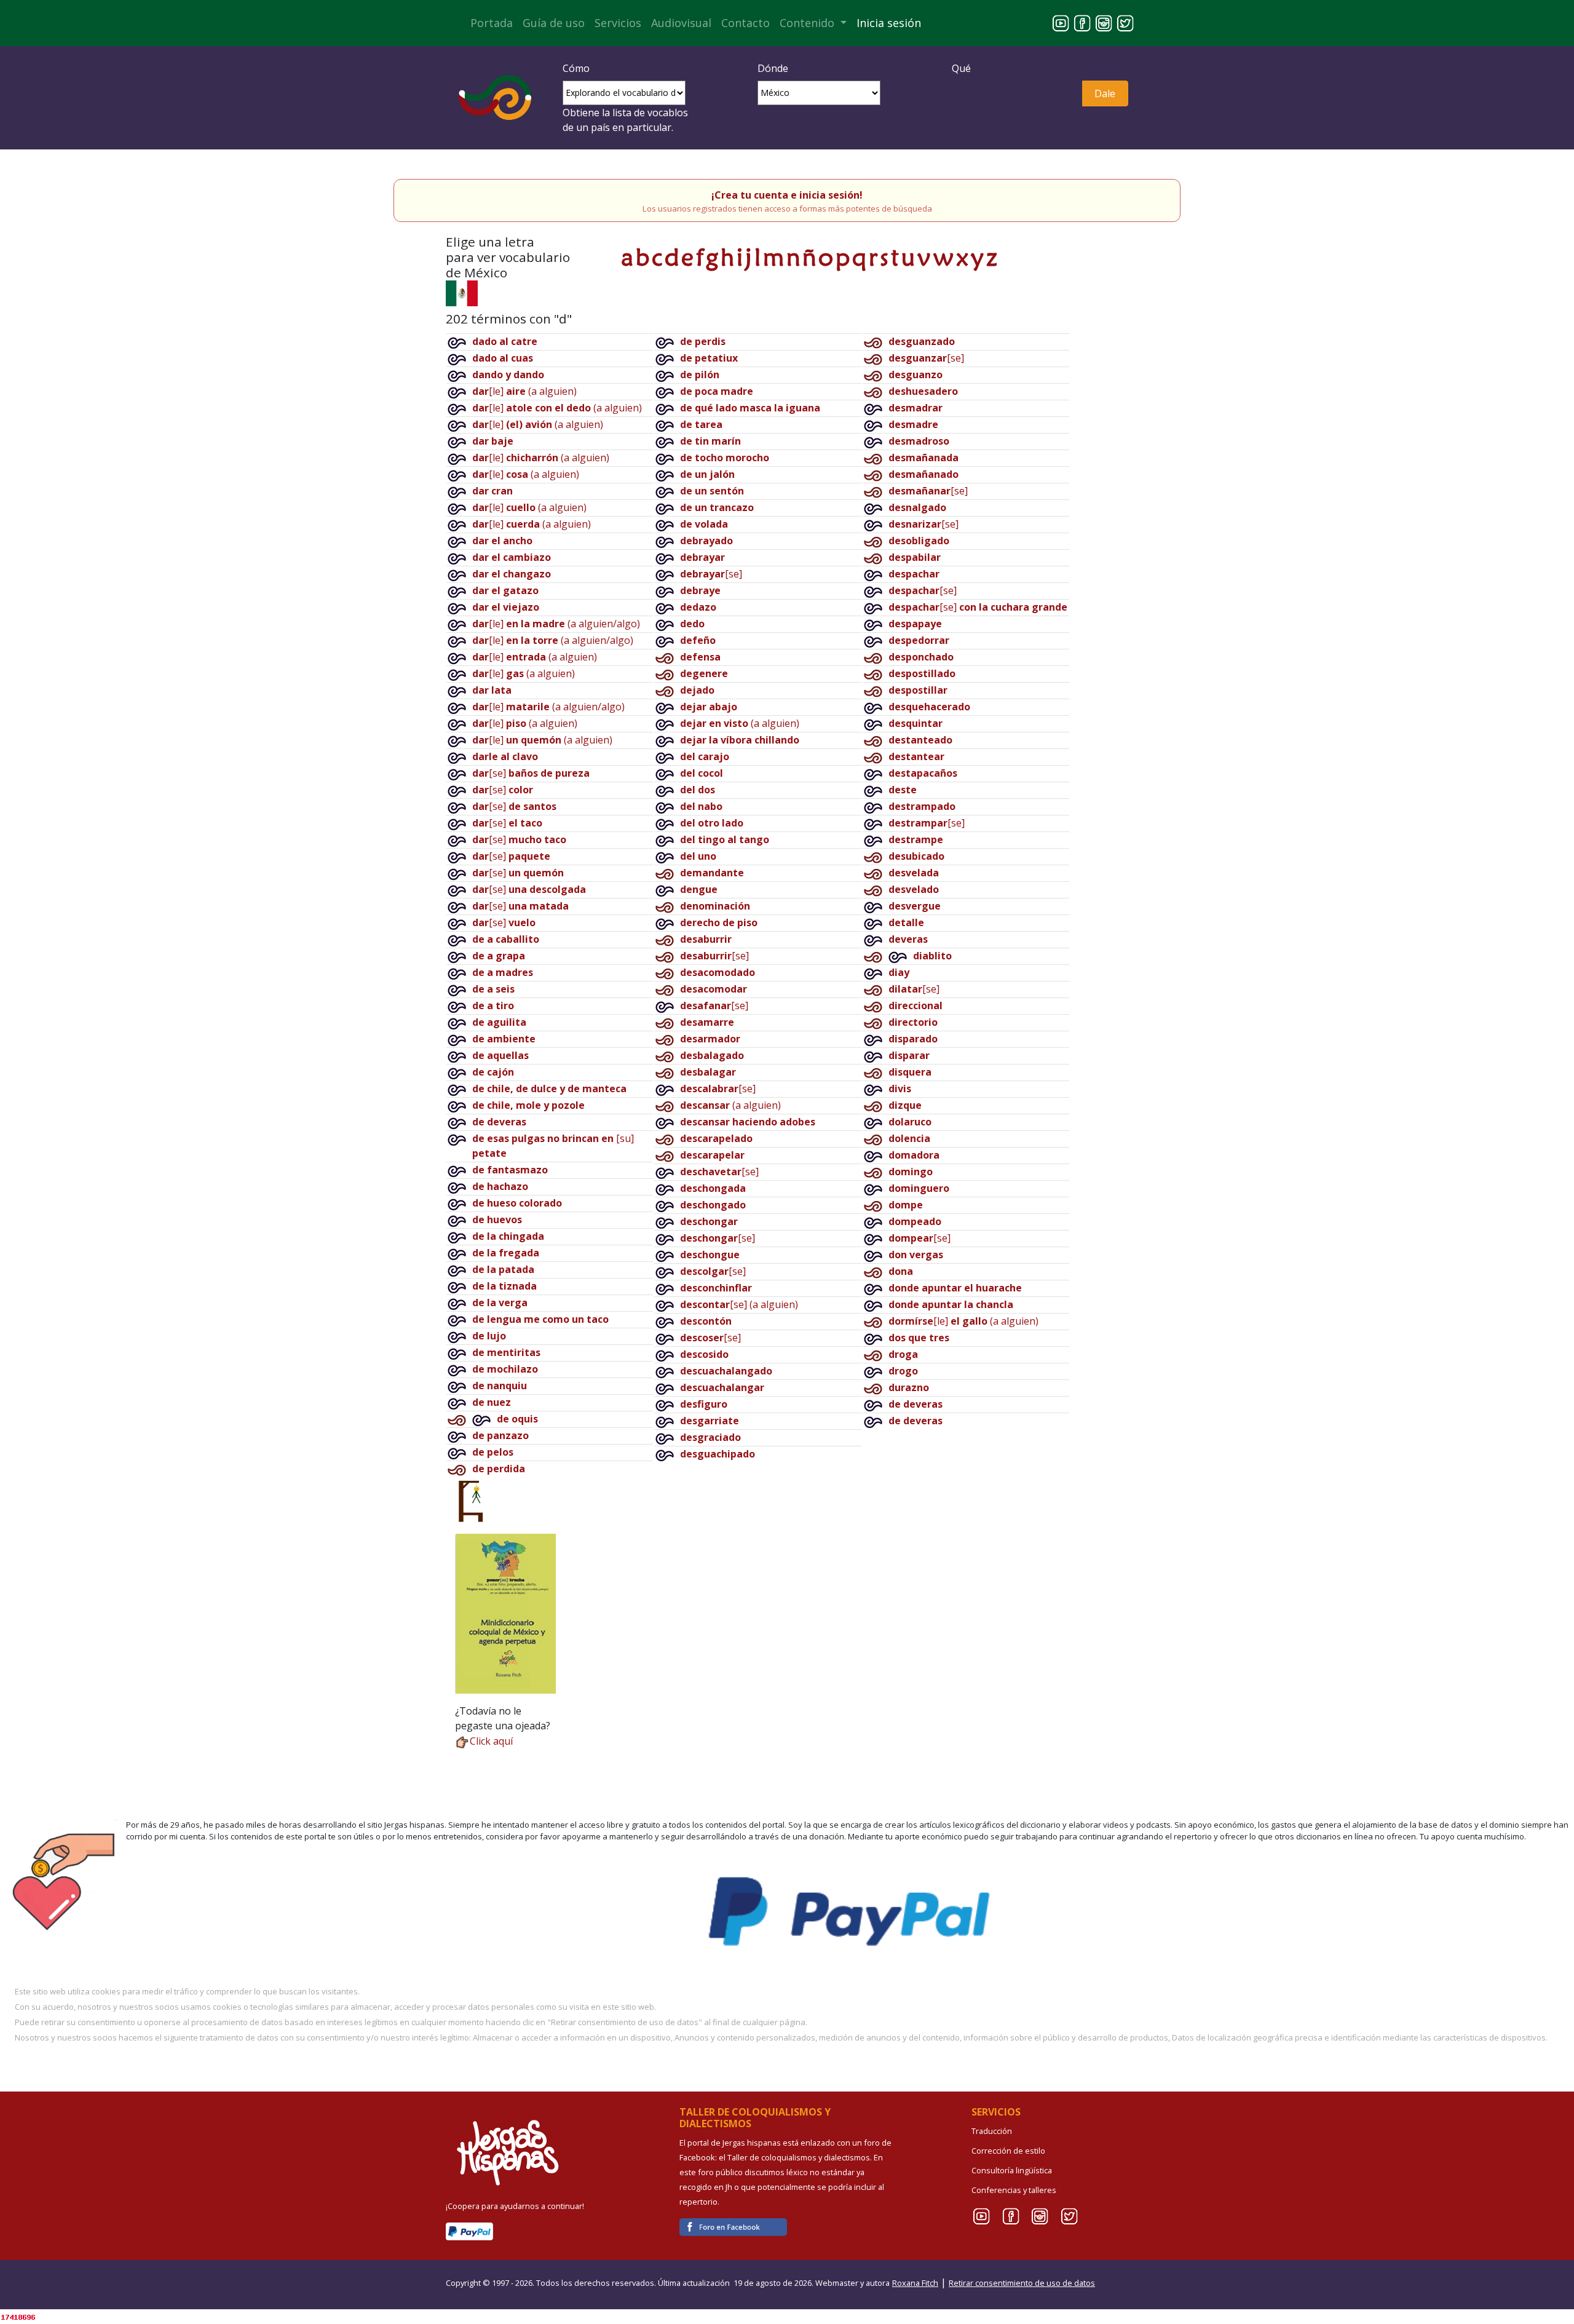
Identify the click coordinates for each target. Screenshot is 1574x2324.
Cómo (576, 68)
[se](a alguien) (739, 1304)
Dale (1105, 93)
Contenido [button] (809, 23)
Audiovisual (681, 23)
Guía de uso (554, 23)
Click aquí (491, 1741)
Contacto (745, 23)
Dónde (773, 68)
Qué (961, 68)
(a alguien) (740, 723)
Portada (492, 23)
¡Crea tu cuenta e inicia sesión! (787, 195)
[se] (531, 773)
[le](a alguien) (524, 391)
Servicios (618, 23)
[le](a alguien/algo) (556, 624)
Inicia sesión (889, 23)
